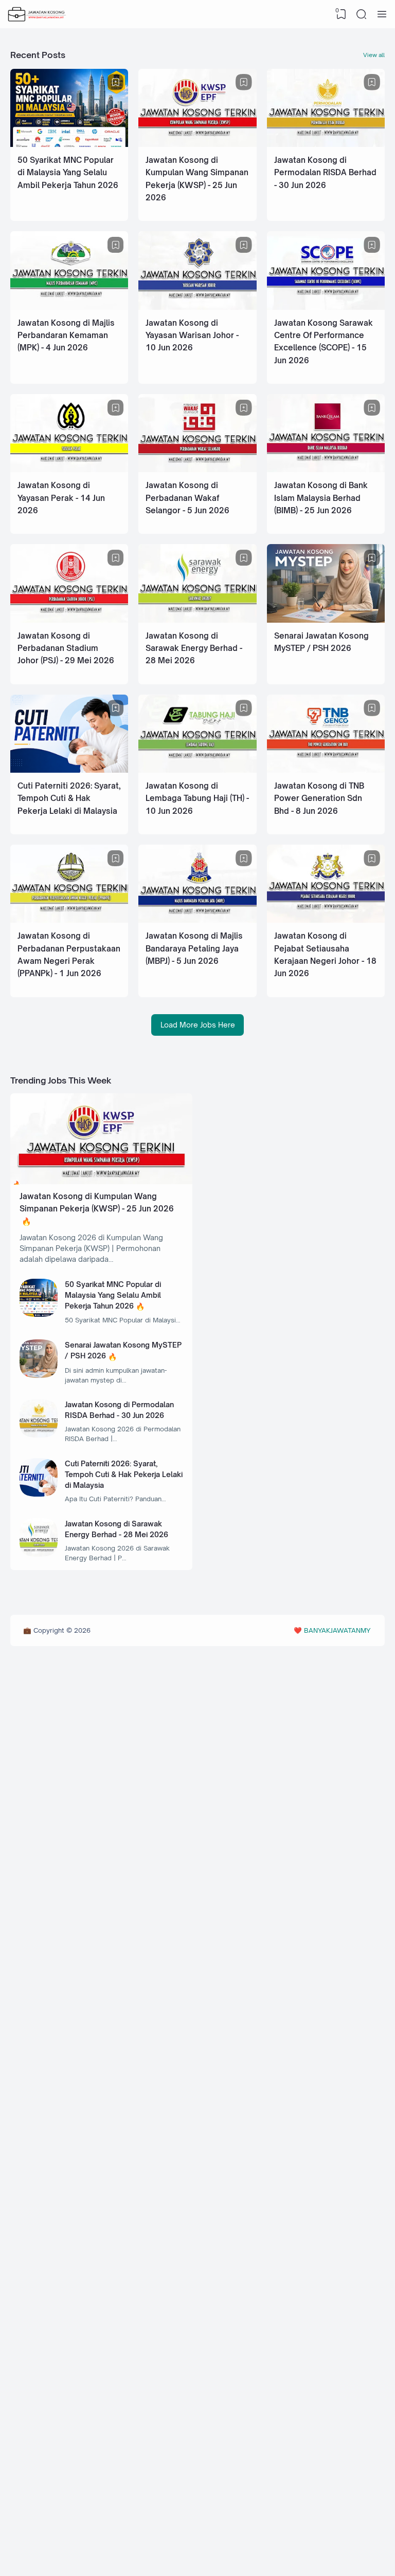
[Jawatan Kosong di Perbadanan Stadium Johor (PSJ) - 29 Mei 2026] (69, 620)
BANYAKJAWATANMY (337, 1630)
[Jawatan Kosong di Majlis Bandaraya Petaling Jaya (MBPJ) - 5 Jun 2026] (197, 920)
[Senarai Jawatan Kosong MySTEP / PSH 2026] (326, 620)
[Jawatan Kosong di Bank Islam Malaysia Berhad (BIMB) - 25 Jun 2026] (326, 469)
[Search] (362, 14)
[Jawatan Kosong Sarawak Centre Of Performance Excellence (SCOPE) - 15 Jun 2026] (326, 307)
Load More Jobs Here (198, 1025)
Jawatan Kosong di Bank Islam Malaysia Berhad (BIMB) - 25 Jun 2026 (321, 498)
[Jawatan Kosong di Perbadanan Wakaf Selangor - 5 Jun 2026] (197, 469)
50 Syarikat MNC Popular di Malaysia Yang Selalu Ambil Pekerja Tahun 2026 (68, 173)
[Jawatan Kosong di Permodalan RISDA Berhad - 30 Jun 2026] (326, 144)
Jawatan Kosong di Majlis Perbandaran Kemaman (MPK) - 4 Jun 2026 (66, 335)
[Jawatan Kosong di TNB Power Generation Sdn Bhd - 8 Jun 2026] (326, 770)
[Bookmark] (116, 82)
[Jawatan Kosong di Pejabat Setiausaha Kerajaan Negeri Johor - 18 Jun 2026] (326, 920)
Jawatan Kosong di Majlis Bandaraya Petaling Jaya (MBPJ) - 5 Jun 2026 (194, 948)
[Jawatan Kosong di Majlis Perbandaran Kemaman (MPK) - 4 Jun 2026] (69, 307)
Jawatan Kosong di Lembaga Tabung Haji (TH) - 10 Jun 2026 (197, 798)
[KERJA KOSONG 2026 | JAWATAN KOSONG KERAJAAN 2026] (37, 14)
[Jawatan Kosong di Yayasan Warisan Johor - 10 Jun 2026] (197, 307)
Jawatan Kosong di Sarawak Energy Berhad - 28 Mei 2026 (194, 648)
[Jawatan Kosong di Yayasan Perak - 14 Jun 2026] (69, 469)
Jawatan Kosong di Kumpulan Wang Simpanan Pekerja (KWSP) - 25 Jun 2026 (97, 1202)
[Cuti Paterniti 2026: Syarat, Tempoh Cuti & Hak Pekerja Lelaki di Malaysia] (69, 770)
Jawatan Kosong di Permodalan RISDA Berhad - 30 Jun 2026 (325, 173)
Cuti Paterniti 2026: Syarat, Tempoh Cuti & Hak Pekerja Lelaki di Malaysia (69, 798)
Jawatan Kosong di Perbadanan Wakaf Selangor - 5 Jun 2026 (187, 498)
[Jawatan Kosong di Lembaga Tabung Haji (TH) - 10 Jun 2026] (197, 770)
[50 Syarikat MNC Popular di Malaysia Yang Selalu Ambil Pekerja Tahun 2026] (69, 144)
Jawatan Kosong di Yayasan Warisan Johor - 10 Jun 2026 (192, 335)
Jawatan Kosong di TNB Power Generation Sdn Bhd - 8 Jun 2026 (319, 798)
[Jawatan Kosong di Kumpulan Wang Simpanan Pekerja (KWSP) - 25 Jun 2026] (197, 144)
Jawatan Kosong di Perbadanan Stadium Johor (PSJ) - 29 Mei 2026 (66, 648)
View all (374, 55)
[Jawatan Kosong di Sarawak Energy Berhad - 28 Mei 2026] (197, 620)
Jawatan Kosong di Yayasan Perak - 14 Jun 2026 (61, 498)
